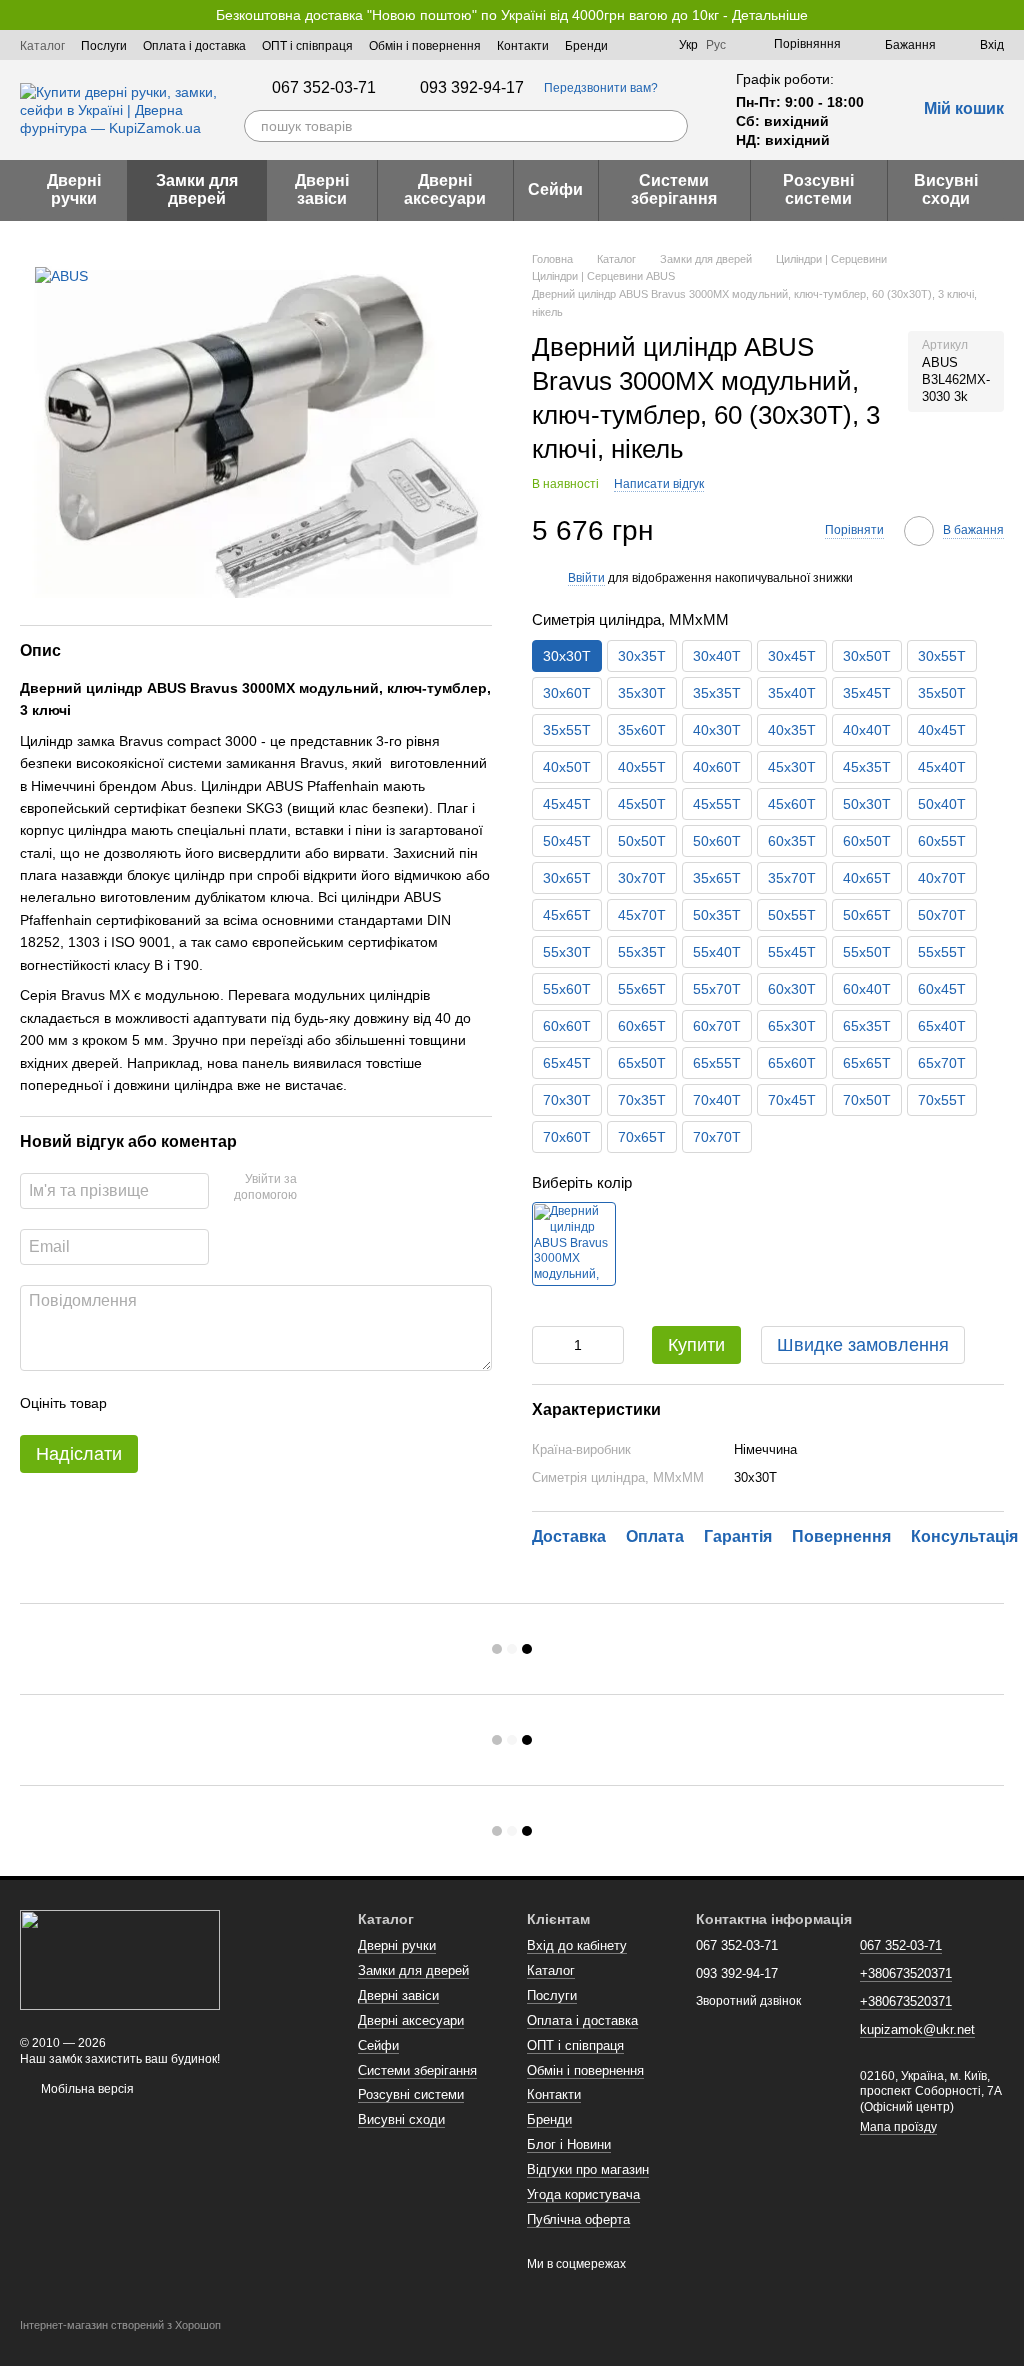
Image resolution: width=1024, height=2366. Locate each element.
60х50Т (867, 841)
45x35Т (867, 767)
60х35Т (792, 841)
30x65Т (567, 878)
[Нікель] (574, 1244)
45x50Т (642, 804)
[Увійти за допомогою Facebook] (319, 1188)
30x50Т (867, 656)
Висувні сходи (946, 189)
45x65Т (567, 915)
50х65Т (867, 915)
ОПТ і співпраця (307, 46)
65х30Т (792, 1026)
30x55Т (942, 656)
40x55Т (642, 767)
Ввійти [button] (586, 578)
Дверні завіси (322, 189)
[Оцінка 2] (172, 1403)
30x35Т (642, 656)
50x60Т (717, 841)
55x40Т (717, 952)
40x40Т (867, 730)
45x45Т (567, 804)
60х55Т (942, 841)
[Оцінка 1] (140, 1403)
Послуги (104, 46)
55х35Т (642, 952)
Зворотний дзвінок (748, 2001)
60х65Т (642, 1026)
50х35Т (717, 915)
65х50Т (642, 1063)
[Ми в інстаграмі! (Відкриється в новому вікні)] (651, 45)
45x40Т (942, 767)
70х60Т (567, 1137)
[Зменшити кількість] (547, 1345)
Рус (716, 45)
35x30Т (642, 693)
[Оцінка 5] (268, 1403)
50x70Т (942, 915)
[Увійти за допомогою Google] (351, 1188)
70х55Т (942, 1100)
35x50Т (942, 693)
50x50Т (642, 841)
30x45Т (792, 656)
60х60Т (567, 1026)
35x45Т (867, 693)
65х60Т (792, 1063)
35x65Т (717, 878)
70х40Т (717, 1100)
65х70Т (942, 1063)
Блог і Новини (569, 2144)
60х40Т (867, 989)
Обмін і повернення (425, 46)
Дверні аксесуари (445, 189)
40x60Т (717, 767)
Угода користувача (583, 2194)
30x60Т (567, 693)
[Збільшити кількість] (609, 1345)
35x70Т (792, 878)
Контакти (523, 46)
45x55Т (717, 804)
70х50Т (867, 1100)
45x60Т (792, 804)
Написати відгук (659, 484)
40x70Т (942, 878)
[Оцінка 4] (236, 1403)
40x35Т (792, 730)
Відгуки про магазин (588, 2169)
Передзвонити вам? (601, 88)
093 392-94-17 (472, 88)
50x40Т (942, 804)
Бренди (586, 46)
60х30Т (792, 989)
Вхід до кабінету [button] (577, 1945)
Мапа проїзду (898, 2127)
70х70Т (717, 1137)
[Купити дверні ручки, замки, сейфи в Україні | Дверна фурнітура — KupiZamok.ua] (120, 1959)
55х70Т (717, 989)
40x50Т (567, 767)
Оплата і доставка (194, 46)
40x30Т (717, 730)
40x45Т (942, 730)
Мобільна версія (86, 2089)
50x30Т (867, 804)
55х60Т (567, 989)
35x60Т (642, 730)
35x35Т (717, 693)
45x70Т (642, 915)
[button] (1008, 15)
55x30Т (567, 952)
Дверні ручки (74, 189)
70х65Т (642, 1137)
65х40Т (942, 1026)
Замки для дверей (197, 189)
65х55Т (717, 1063)
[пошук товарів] (672, 126)
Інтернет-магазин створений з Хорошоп (120, 2325)
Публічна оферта (578, 2219)
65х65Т (867, 1063)
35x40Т (792, 693)
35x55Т (567, 730)
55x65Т (642, 989)
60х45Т (942, 989)
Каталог (42, 46)
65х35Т (867, 1026)
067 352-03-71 (324, 88)
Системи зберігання (674, 189)
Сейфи (555, 189)
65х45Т (567, 1063)
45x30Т (792, 767)
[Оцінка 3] (204, 1403)
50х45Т (567, 841)
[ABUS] (61, 275)
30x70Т (642, 878)
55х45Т (792, 952)
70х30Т (567, 1100)
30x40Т (717, 656)
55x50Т (867, 952)
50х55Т (792, 915)
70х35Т (642, 1100)
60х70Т (717, 1026)
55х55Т (942, 952)
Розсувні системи (818, 189)
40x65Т (867, 878)
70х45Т (792, 1100)
